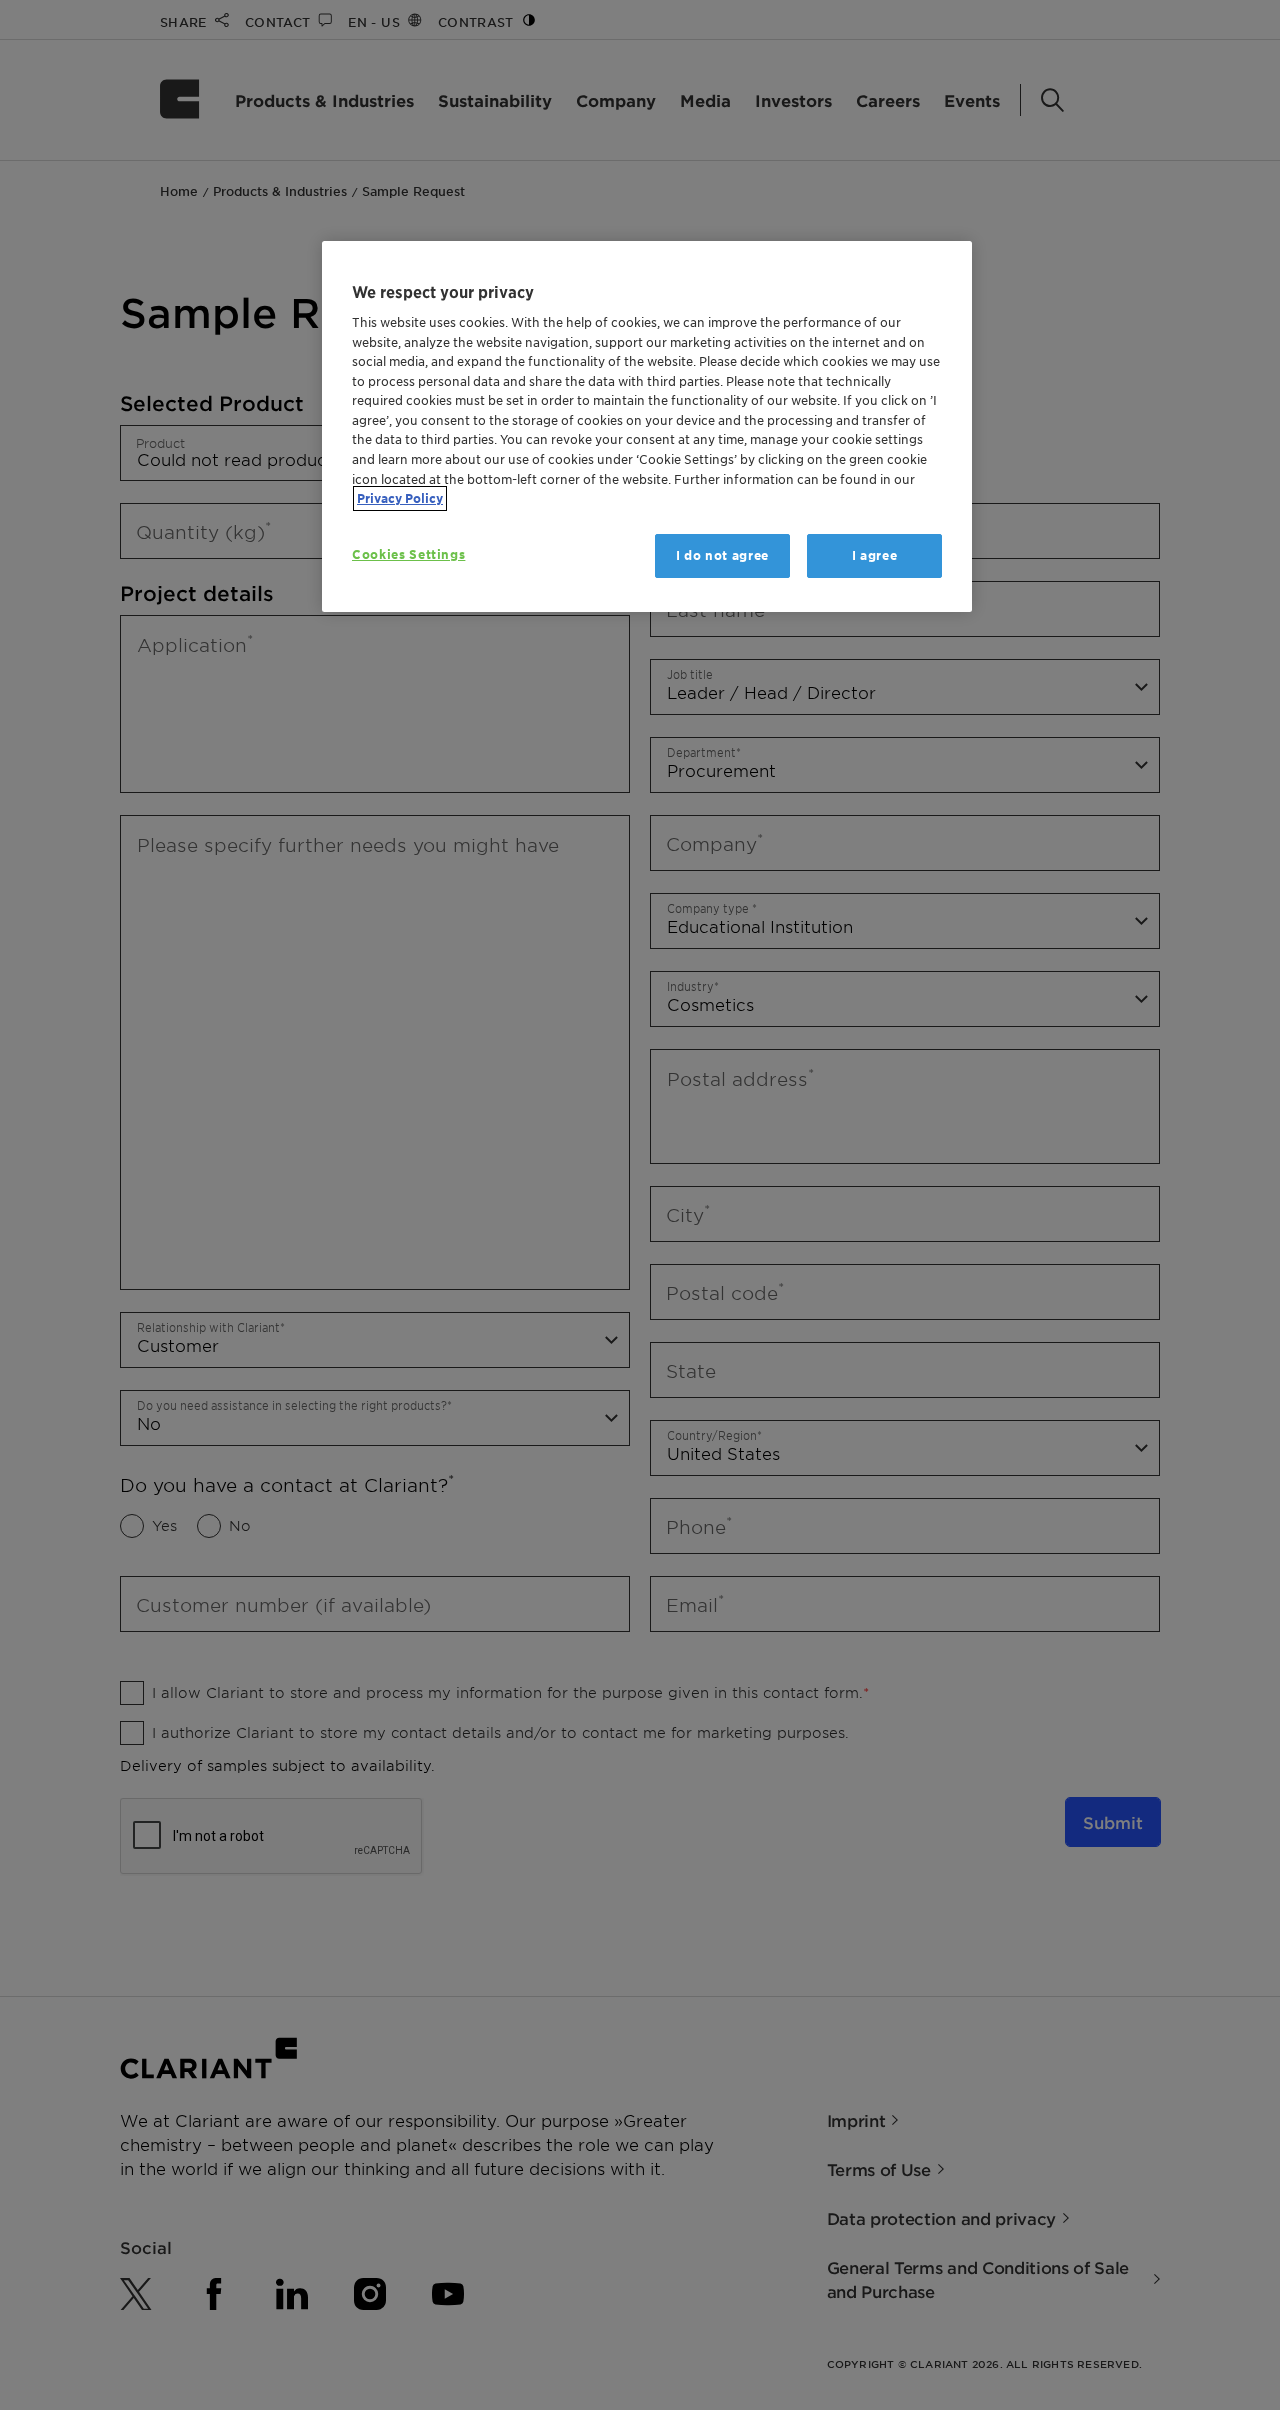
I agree (875, 555)
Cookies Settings (408, 554)
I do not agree (722, 555)
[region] (647, 426)
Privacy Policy (400, 498)
